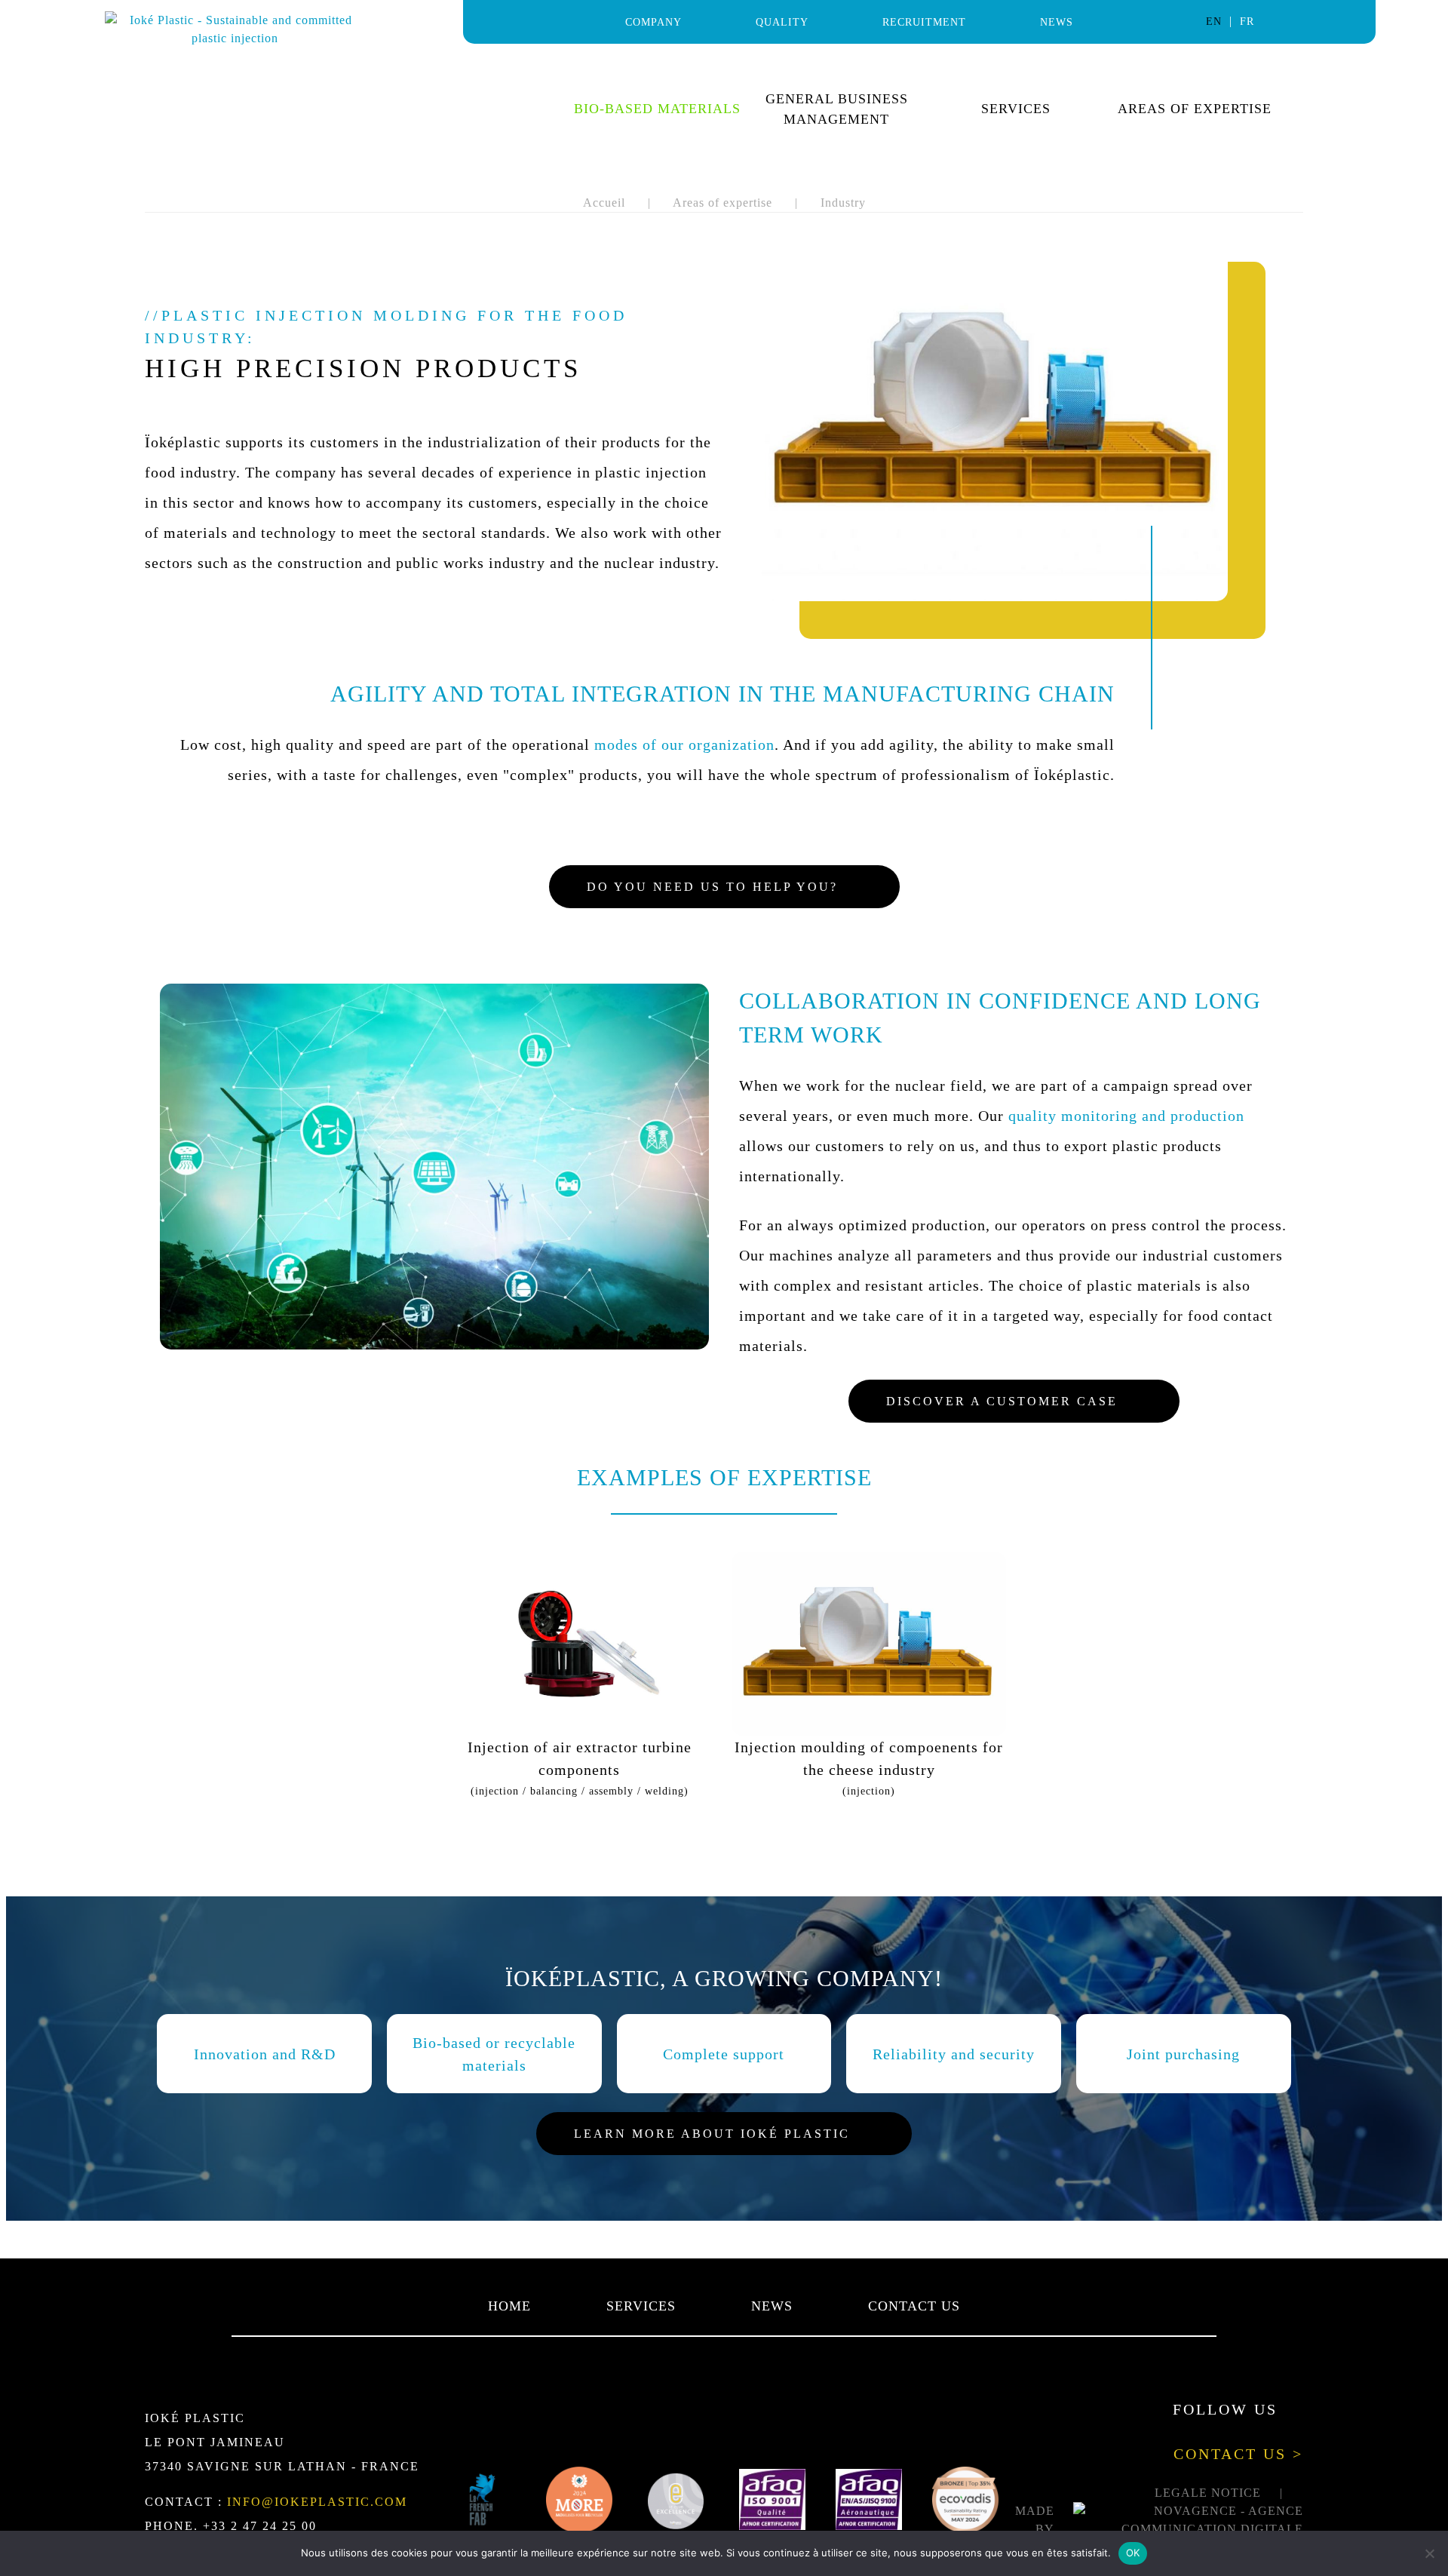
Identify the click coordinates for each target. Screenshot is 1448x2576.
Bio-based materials (657, 109)
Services (1016, 109)
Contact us (914, 2306)
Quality (782, 22)
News (1057, 22)
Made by (1035, 2520)
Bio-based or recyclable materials (494, 2054)
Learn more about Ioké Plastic (712, 2134)
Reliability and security (954, 2054)
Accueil (604, 203)
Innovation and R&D (265, 2054)
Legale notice (1208, 2493)
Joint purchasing (1183, 2054)
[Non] (1429, 2553)
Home (509, 2306)
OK (1133, 2553)
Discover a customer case (1002, 1401)
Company (653, 22)
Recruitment (924, 22)
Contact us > (1238, 2454)
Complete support (724, 2054)
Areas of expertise (1195, 109)
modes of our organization (684, 745)
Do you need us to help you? (712, 887)
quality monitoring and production (1126, 1116)
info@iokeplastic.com (317, 2502)
